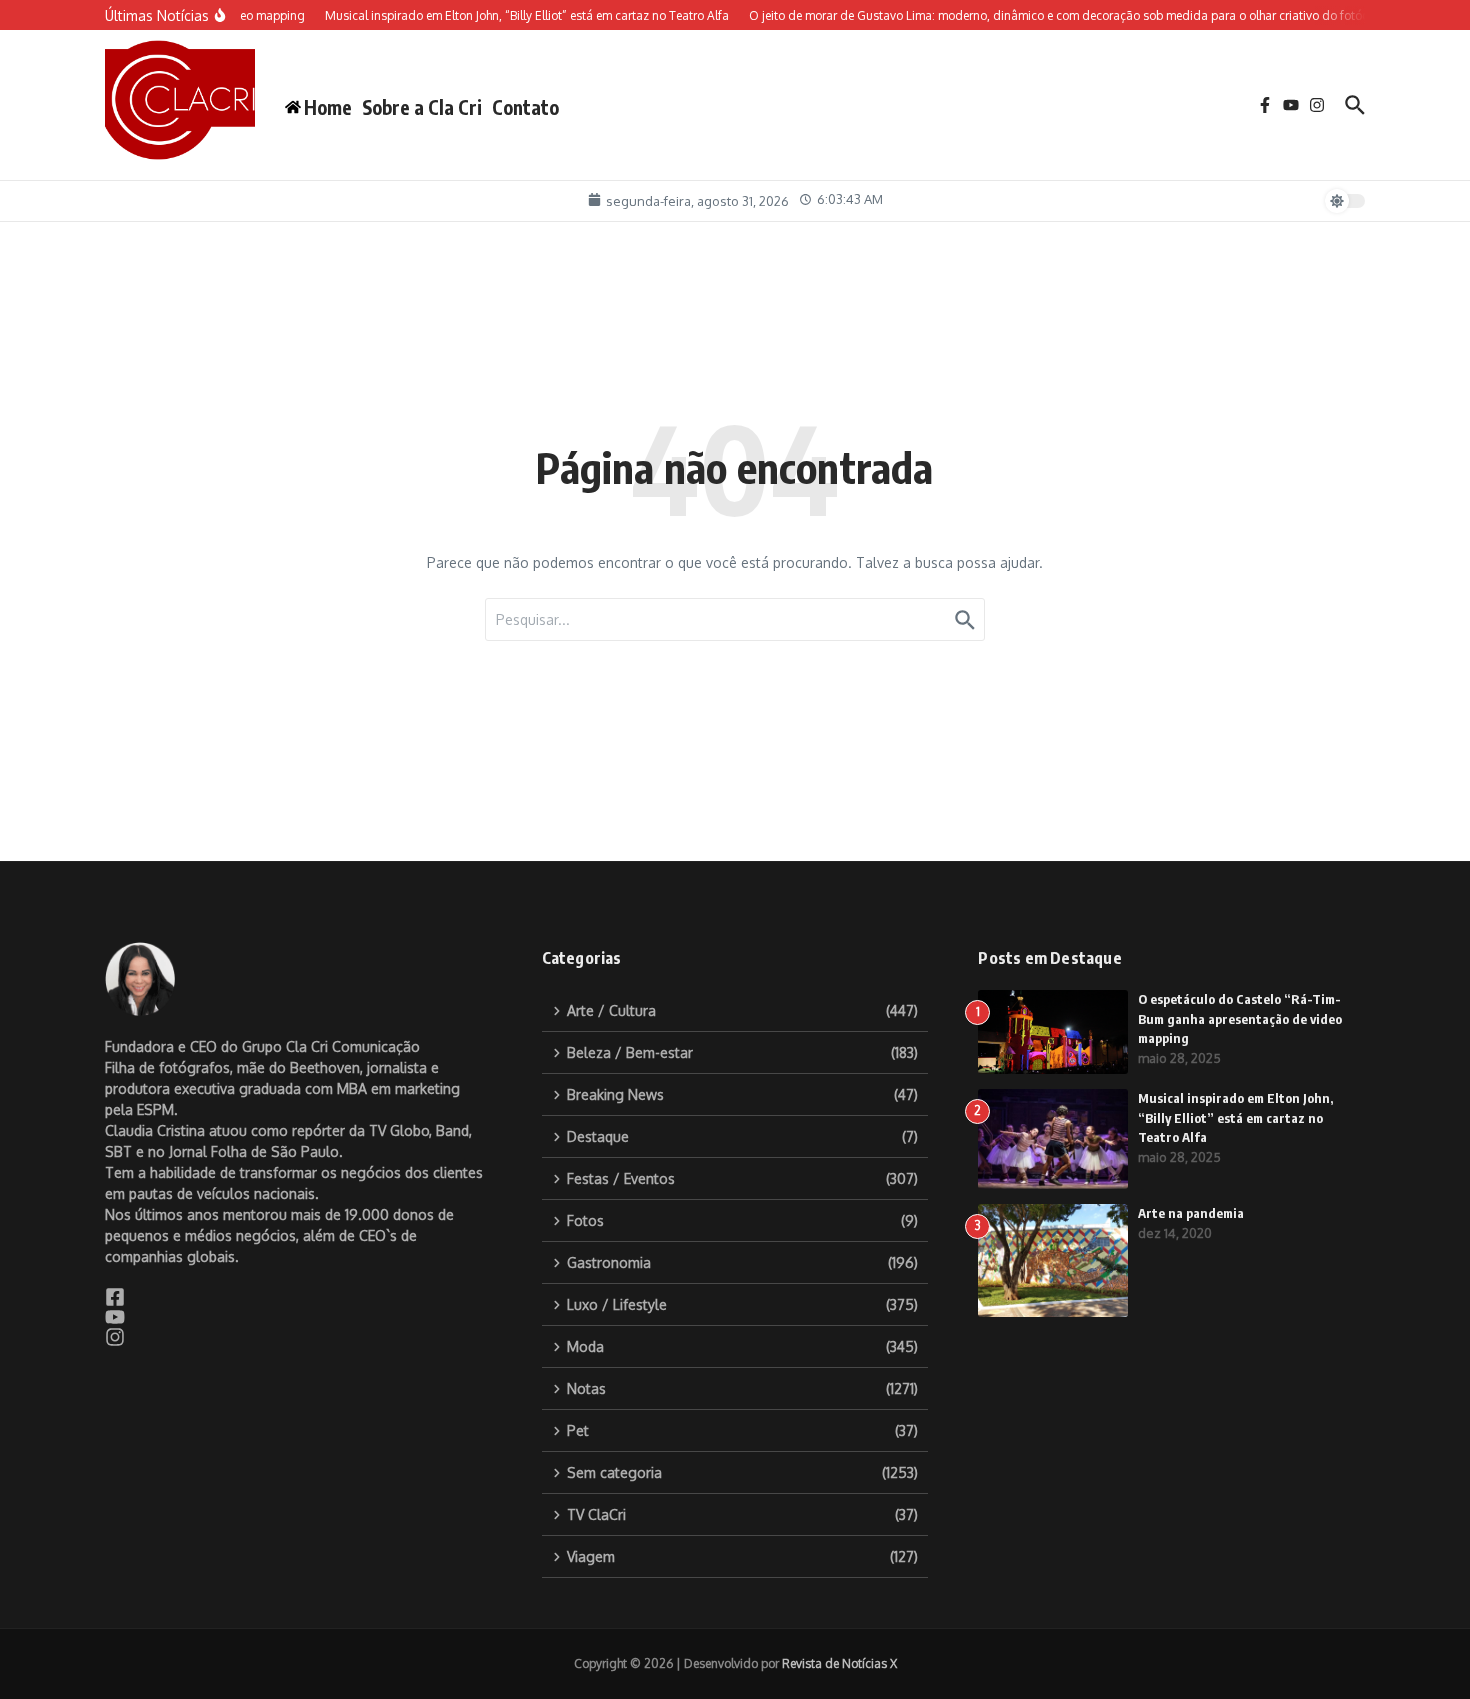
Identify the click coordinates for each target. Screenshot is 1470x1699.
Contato (525, 107)
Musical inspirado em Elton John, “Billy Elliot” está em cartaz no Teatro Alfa (1235, 1117)
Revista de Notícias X (839, 1663)
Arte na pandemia (1191, 1213)
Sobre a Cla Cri (422, 107)
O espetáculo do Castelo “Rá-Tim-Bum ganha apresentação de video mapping (1240, 1018)
